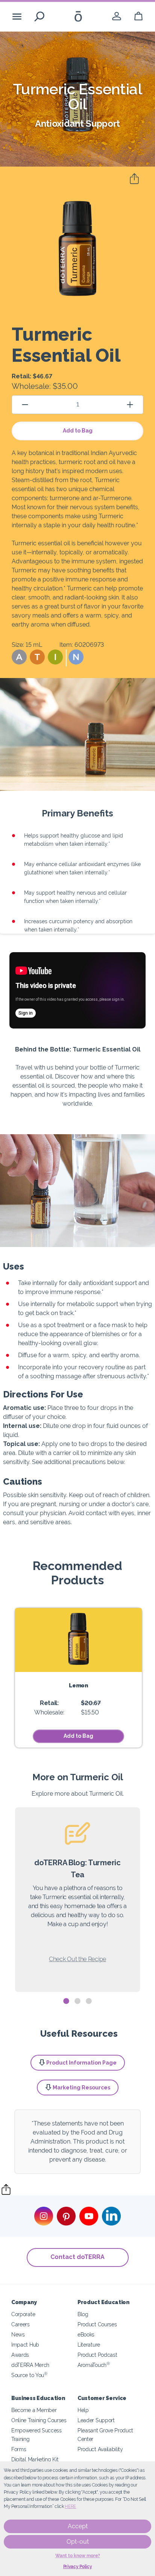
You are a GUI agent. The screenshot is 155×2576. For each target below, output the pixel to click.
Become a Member (34, 2410)
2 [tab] (77, 2001)
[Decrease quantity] (25, 404)
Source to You (29, 2375)
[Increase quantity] (130, 404)
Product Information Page (81, 2063)
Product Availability (100, 2449)
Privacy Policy (78, 2567)
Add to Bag (78, 431)
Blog (83, 2314)
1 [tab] (66, 2001)
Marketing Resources (81, 2088)
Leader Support (96, 2420)
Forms (19, 2449)
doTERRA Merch (30, 2365)
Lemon (78, 1685)
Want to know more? (78, 2556)
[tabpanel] (77, 1900)
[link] (117, 16)
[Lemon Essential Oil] (78, 1640)
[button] (19, 657)
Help (83, 2410)
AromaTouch (94, 2365)
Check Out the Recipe (77, 1959)
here (70, 2506)
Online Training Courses (39, 2420)
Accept (78, 2526)
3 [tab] (89, 2001)
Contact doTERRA (77, 2257)
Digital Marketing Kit (35, 2459)
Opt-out (78, 2542)
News (18, 2334)
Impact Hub (25, 2345)
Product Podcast (97, 2355)
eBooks (86, 2334)
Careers (21, 2324)
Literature (89, 2345)
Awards (20, 2355)
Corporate (23, 2314)
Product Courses (97, 2324)
